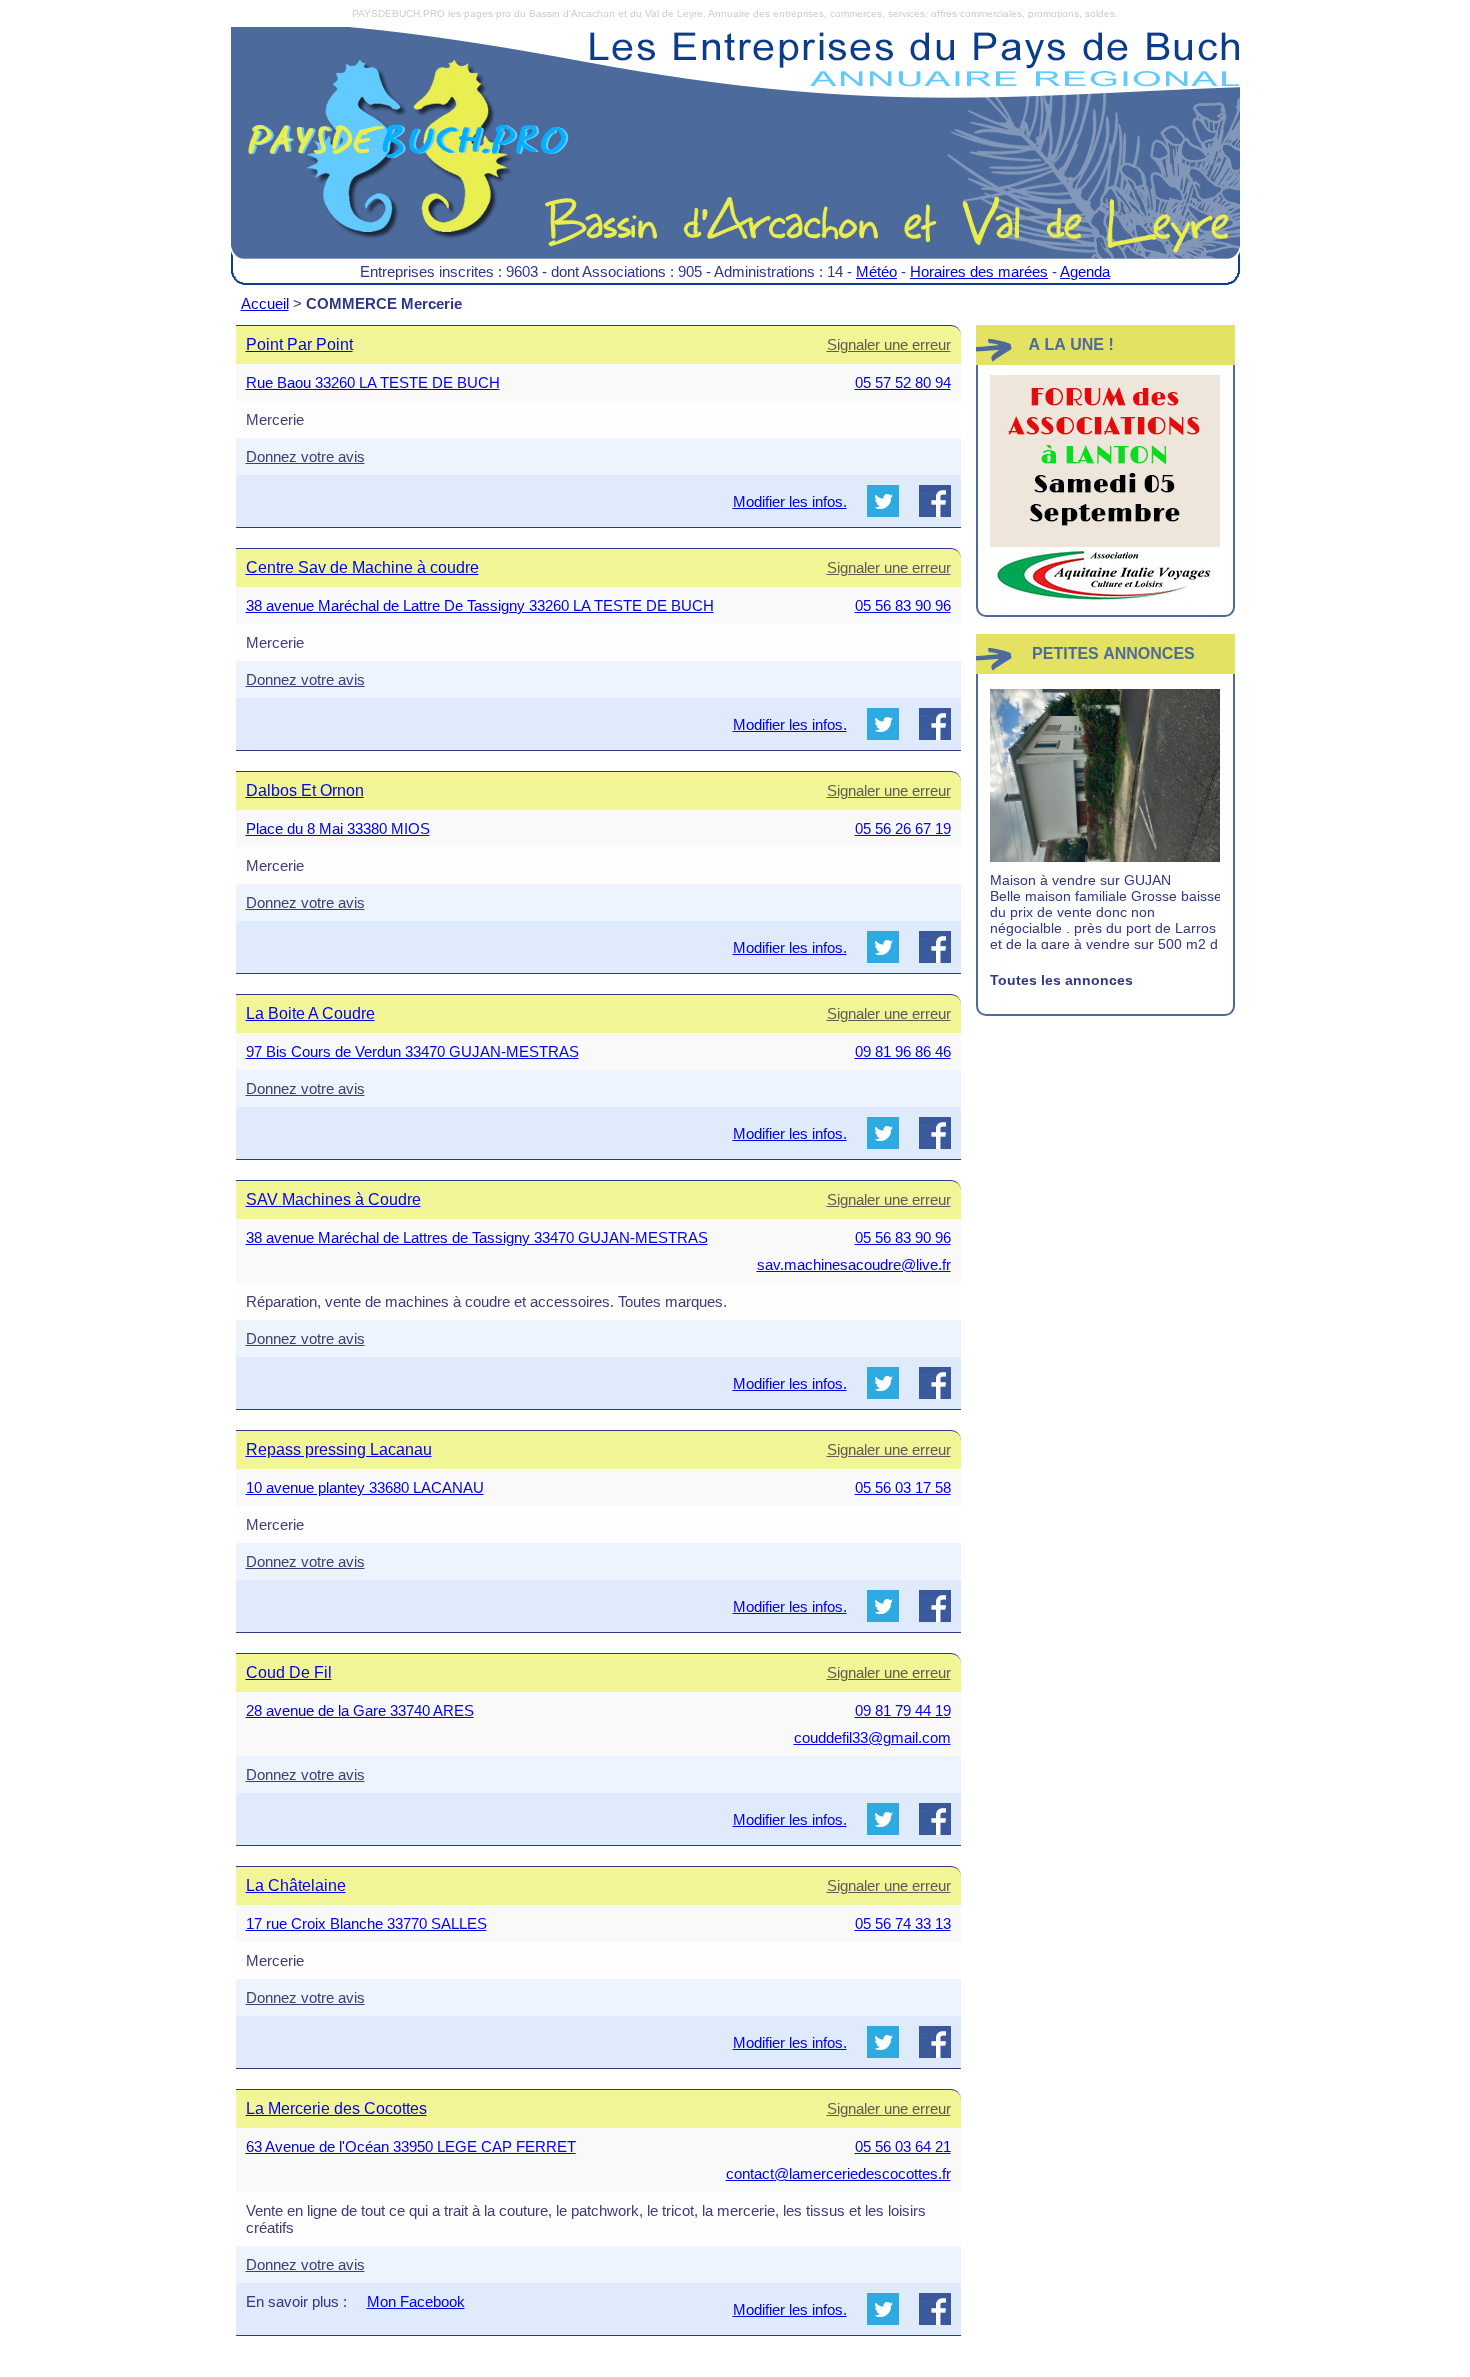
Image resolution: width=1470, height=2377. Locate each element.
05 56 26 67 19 (903, 828)
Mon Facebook (416, 2301)
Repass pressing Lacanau (339, 1449)
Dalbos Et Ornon (305, 790)
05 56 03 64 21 (903, 2146)
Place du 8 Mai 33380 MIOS (338, 828)
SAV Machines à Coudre (333, 1199)
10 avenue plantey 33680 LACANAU (365, 1487)
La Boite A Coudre (310, 1013)
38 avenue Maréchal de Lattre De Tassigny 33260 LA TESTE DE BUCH (480, 605)
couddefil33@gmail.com (872, 1737)
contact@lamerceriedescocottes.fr (838, 2173)
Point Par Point (299, 344)
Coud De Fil (289, 1672)
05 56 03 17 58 (903, 1487)
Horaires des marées (979, 271)
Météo (876, 271)
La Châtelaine (296, 1885)
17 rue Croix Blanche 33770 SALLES (366, 1923)
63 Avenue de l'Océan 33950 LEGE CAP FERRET (411, 2146)
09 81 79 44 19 (903, 1710)
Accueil (265, 303)
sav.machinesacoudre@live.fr (854, 1264)
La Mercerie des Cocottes (336, 2108)
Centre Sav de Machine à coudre (362, 567)
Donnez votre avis (305, 456)
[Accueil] (735, 157)
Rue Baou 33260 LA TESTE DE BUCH (373, 382)
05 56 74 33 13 (903, 1923)
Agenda (1085, 271)
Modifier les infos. (790, 501)
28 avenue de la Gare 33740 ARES (360, 1710)
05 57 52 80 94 (903, 382)
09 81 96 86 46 (903, 1051)
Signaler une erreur (889, 344)
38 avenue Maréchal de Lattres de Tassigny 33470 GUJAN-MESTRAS (477, 1237)
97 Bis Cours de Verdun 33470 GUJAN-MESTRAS (412, 1051)
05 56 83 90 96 (903, 605)
